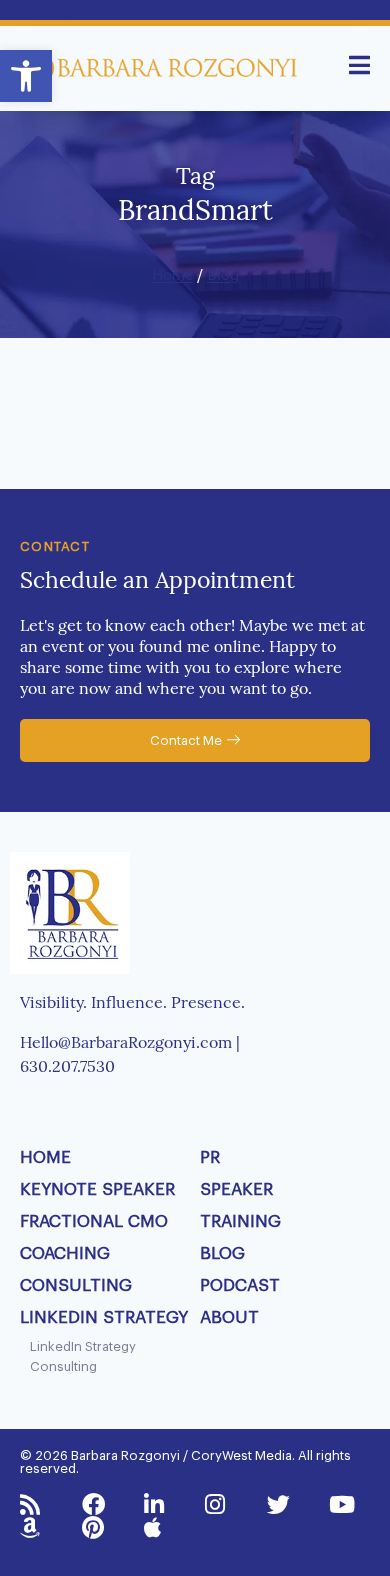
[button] (26, 76)
